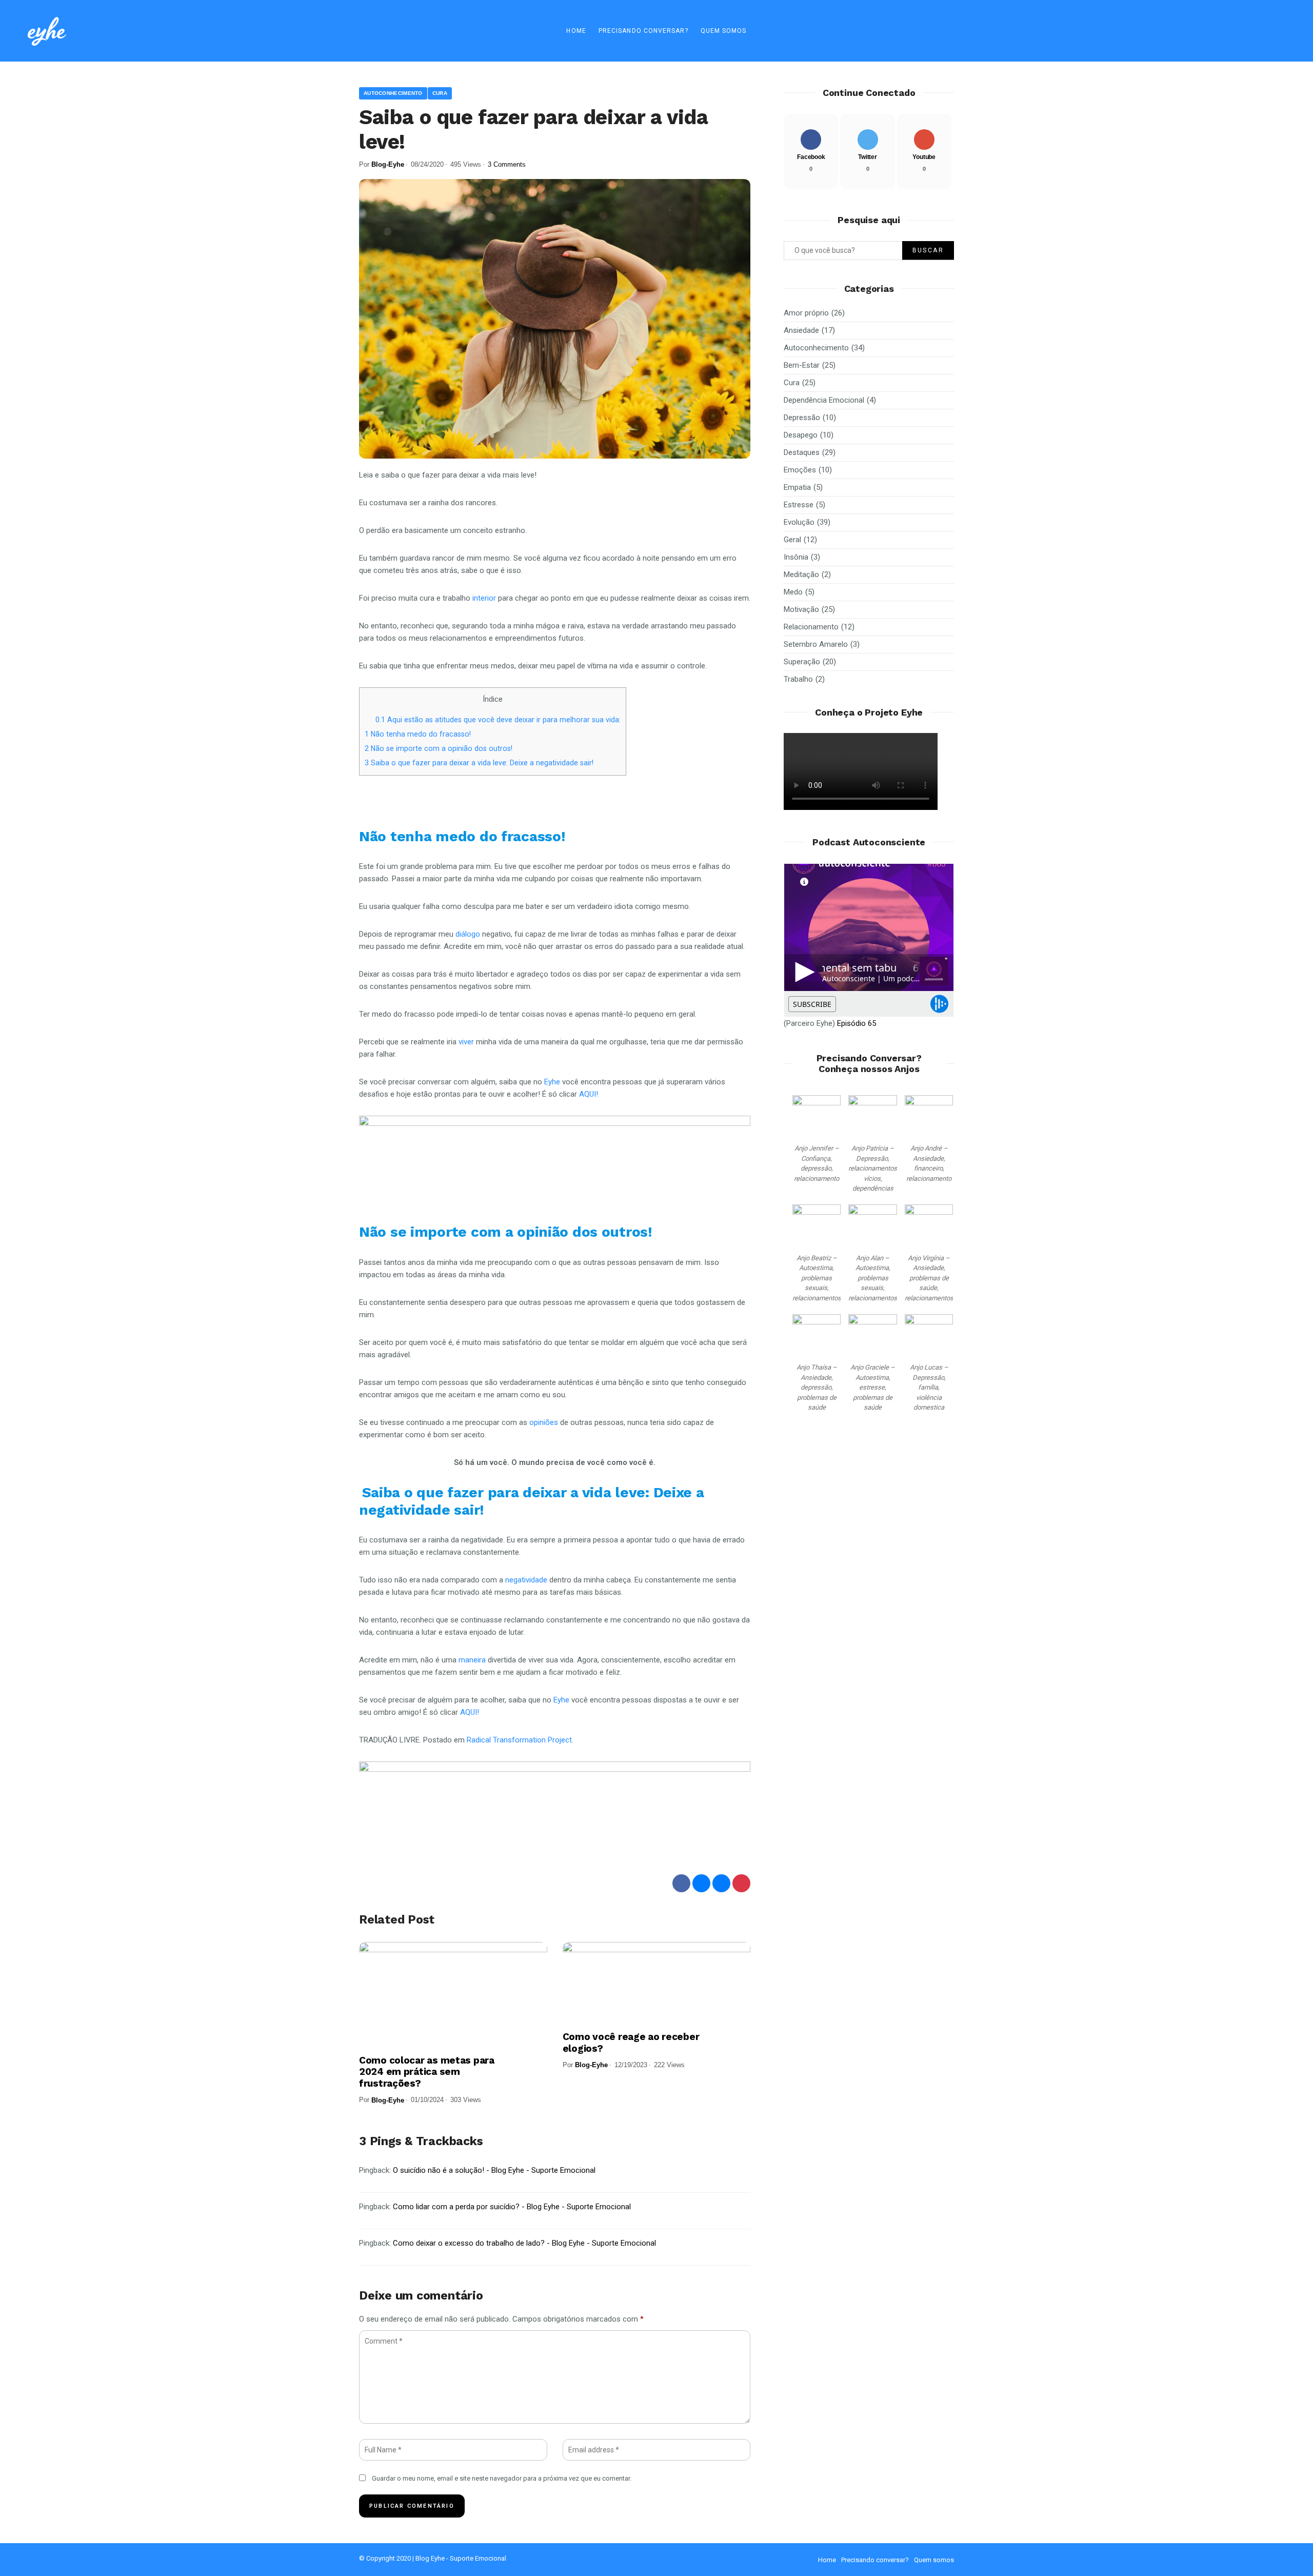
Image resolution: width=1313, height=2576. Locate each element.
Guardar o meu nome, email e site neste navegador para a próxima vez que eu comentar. (502, 2478)
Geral (792, 540)
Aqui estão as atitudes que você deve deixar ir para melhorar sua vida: (498, 720)
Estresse (799, 505)
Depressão (802, 418)
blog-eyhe (388, 164)
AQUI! (590, 1094)
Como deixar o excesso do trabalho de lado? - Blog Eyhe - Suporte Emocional (524, 2243)
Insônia (796, 557)
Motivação (801, 609)
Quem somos (724, 31)
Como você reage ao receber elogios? (631, 2043)
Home (576, 31)
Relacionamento (811, 627)
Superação (802, 662)
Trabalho (798, 679)
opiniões (545, 1422)
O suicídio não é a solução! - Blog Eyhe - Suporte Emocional (494, 2170)
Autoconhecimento (393, 93)
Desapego (801, 435)
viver (467, 1042)
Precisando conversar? (643, 31)
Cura (440, 93)
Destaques (802, 452)
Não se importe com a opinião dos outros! (439, 748)
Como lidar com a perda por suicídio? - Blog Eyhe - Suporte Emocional (512, 2207)
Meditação (801, 574)
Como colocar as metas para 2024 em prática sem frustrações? (427, 2072)
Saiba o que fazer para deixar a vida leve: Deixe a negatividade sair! (480, 763)
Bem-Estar (802, 365)
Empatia (797, 487)
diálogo (469, 934)
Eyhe (553, 1082)
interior (485, 598)
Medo (793, 592)
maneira (473, 1660)
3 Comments (507, 164)
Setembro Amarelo (816, 644)
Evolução (799, 522)
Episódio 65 (857, 1023)
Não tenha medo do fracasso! (419, 734)
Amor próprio (806, 313)
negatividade (527, 1580)
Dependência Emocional (824, 400)
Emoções (800, 470)
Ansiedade (801, 330)
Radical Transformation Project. (522, 1740)
